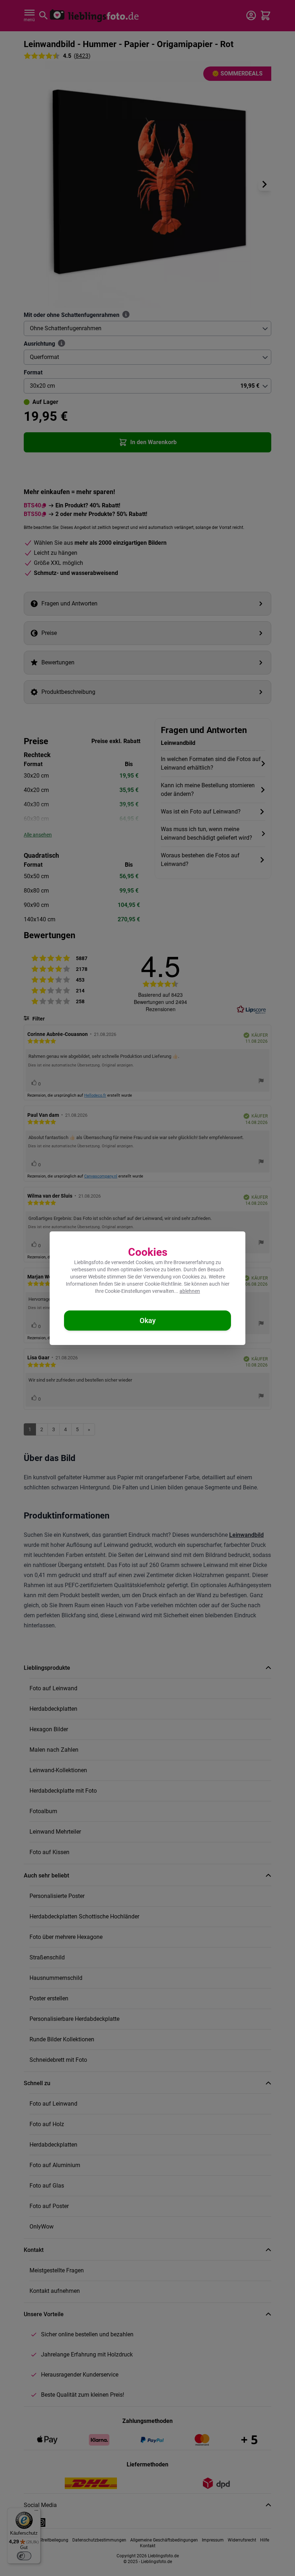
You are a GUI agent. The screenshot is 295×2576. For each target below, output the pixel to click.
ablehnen (190, 1291)
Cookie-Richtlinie (163, 1284)
